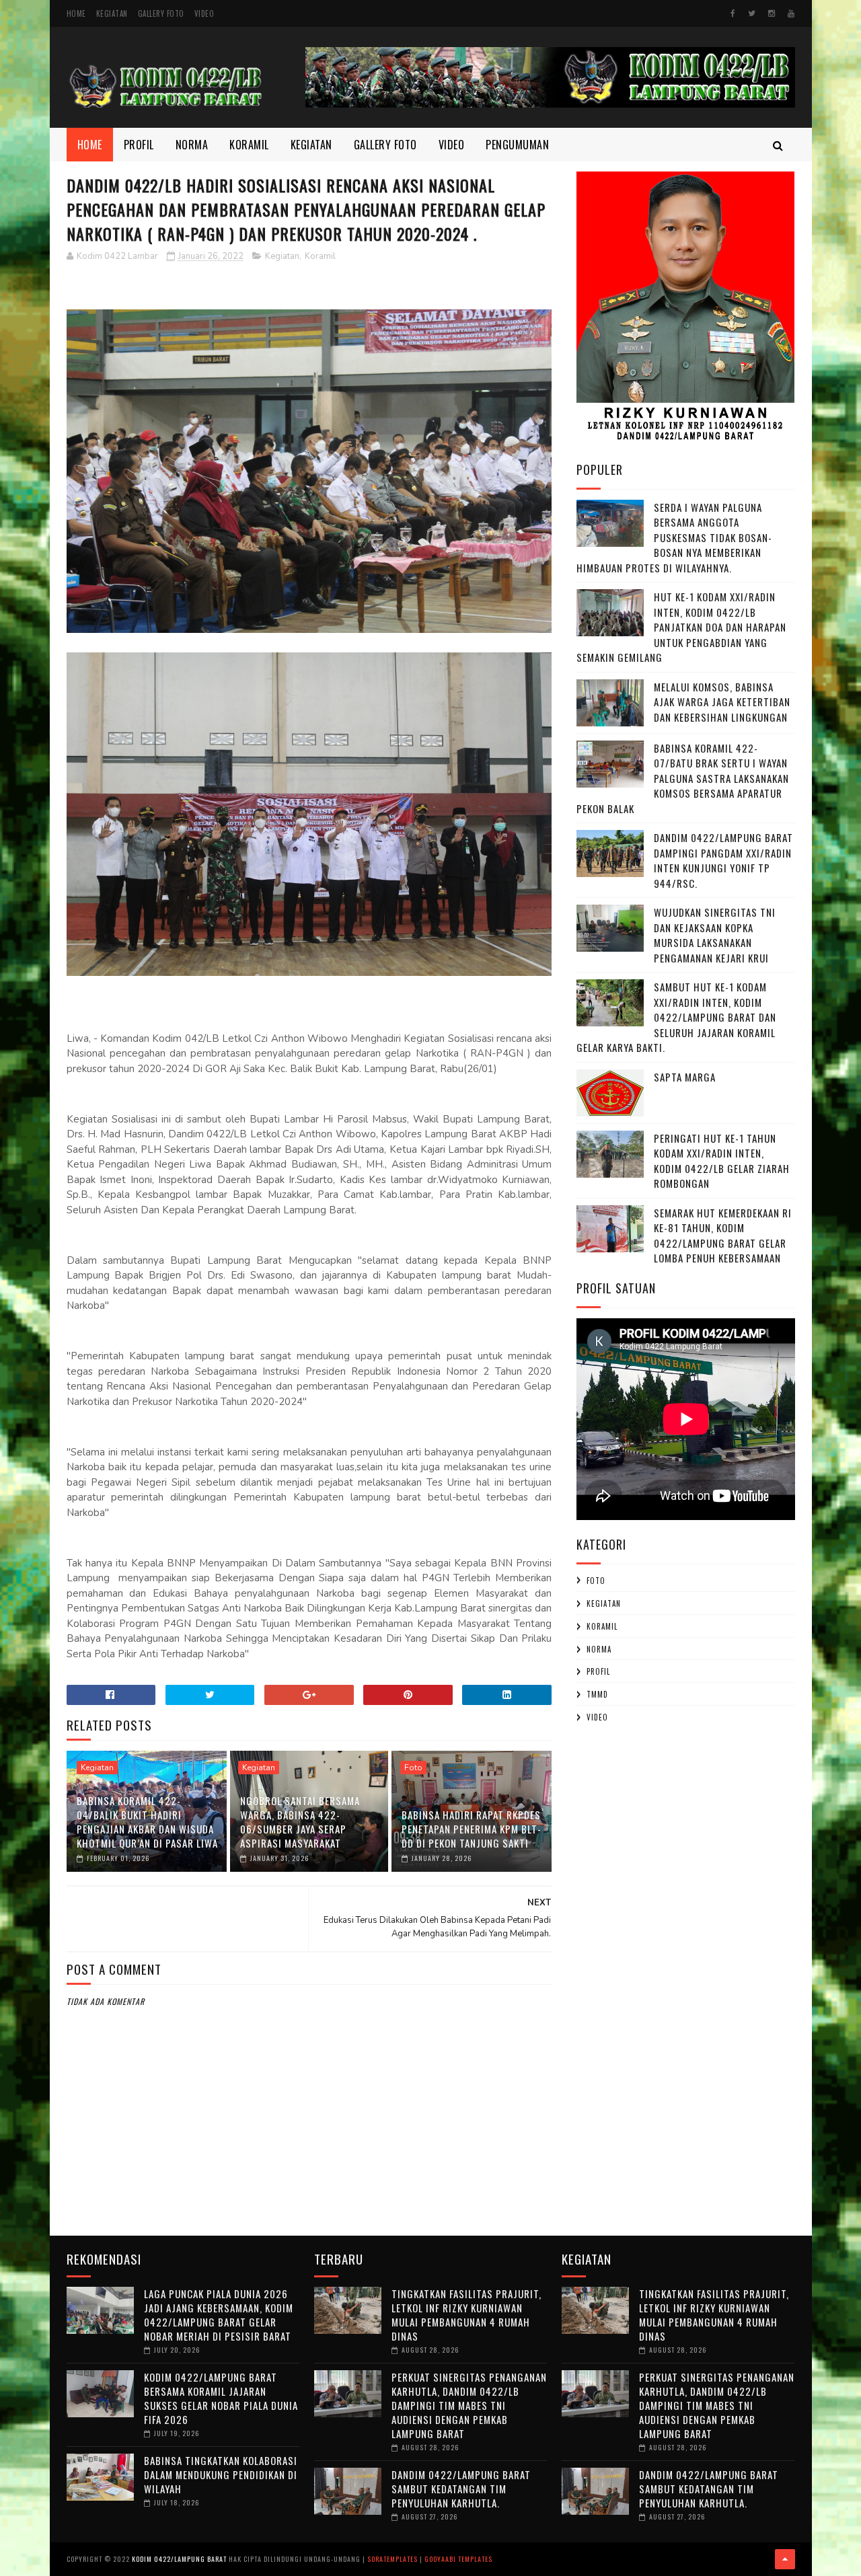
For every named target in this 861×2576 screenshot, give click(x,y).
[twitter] (752, 13)
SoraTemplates (392, 2559)
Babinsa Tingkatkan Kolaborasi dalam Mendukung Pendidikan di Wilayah (221, 2474)
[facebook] (733, 13)
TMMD (597, 1694)
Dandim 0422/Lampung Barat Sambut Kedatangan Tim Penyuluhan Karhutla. (461, 2489)
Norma (192, 145)
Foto (413, 1768)
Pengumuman (517, 145)
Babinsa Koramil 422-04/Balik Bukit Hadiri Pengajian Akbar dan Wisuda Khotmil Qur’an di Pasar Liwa (147, 1822)
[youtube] (791, 13)
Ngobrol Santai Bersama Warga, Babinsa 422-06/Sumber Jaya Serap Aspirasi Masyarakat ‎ (300, 1822)
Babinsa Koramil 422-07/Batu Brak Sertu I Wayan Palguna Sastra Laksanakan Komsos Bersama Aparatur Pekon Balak (683, 778)
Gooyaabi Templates (458, 2559)
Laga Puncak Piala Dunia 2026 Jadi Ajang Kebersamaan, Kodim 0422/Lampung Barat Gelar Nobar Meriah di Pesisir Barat (219, 2315)
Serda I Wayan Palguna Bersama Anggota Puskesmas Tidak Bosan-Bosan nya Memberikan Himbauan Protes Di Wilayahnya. (674, 537)
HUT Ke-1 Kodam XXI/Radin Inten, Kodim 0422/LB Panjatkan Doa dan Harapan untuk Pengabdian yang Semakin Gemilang (681, 627)
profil (598, 1671)
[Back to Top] (785, 2559)
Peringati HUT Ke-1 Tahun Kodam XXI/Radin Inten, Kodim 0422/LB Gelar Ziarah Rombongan (722, 1161)
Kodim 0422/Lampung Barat (179, 2559)
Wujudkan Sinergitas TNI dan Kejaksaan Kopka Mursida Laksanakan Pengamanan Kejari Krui (715, 935)
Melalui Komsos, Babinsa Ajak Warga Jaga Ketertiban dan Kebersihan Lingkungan (722, 702)
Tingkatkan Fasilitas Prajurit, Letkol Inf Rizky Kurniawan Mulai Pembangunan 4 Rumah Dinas (466, 2315)
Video (204, 13)
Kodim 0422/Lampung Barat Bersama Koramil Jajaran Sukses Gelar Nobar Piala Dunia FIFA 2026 (221, 2398)
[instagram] (772, 13)
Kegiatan (112, 13)
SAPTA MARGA (685, 1077)
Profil (139, 145)
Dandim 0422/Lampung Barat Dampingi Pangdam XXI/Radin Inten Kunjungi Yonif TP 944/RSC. (723, 860)
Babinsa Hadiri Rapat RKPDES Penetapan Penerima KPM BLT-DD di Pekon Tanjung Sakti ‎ (472, 1829)
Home (76, 13)
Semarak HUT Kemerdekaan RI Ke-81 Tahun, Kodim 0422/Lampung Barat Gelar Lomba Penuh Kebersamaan (723, 1236)
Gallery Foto (161, 13)
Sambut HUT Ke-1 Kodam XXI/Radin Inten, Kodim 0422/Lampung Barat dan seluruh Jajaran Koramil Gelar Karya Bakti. (676, 1017)
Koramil (249, 145)
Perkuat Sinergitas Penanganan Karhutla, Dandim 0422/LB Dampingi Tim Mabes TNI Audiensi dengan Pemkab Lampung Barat (469, 2405)
